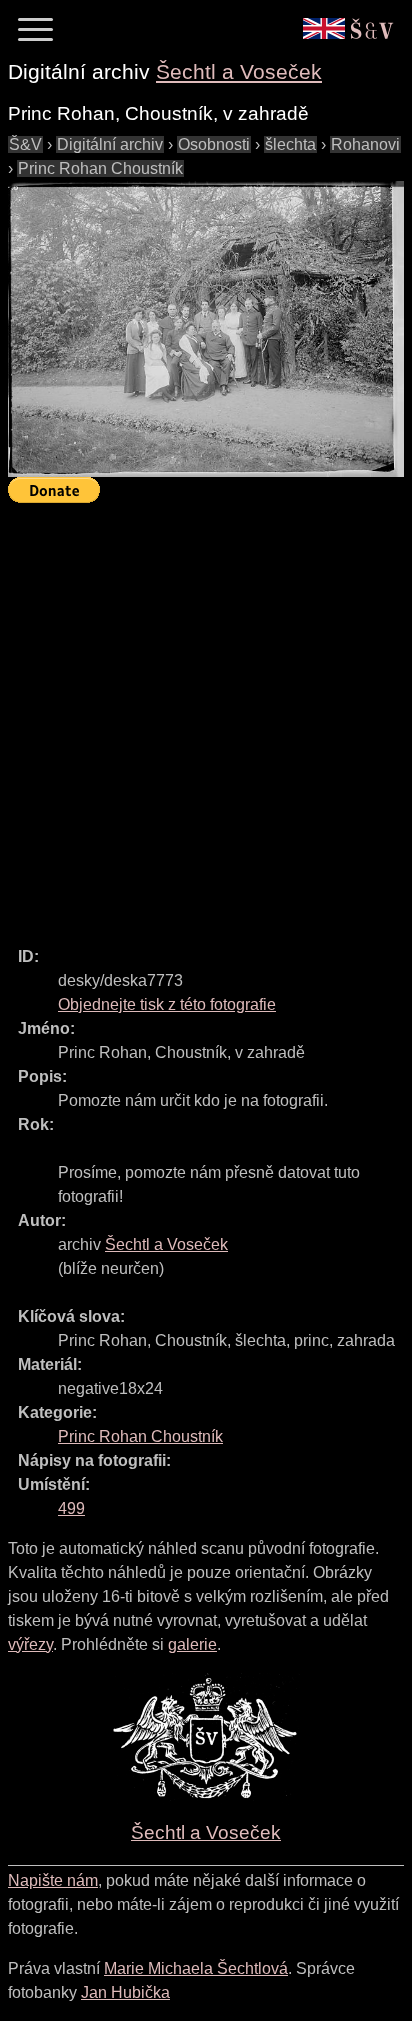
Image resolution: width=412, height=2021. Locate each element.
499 (71, 1508)
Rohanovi (365, 144)
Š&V (25, 144)
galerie (192, 1644)
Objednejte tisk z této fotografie (167, 1004)
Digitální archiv (110, 144)
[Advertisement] (206, 716)
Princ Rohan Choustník (100, 168)
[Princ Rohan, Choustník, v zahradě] (206, 329)
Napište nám (53, 1880)
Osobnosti (214, 144)
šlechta (290, 144)
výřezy (30, 1644)
